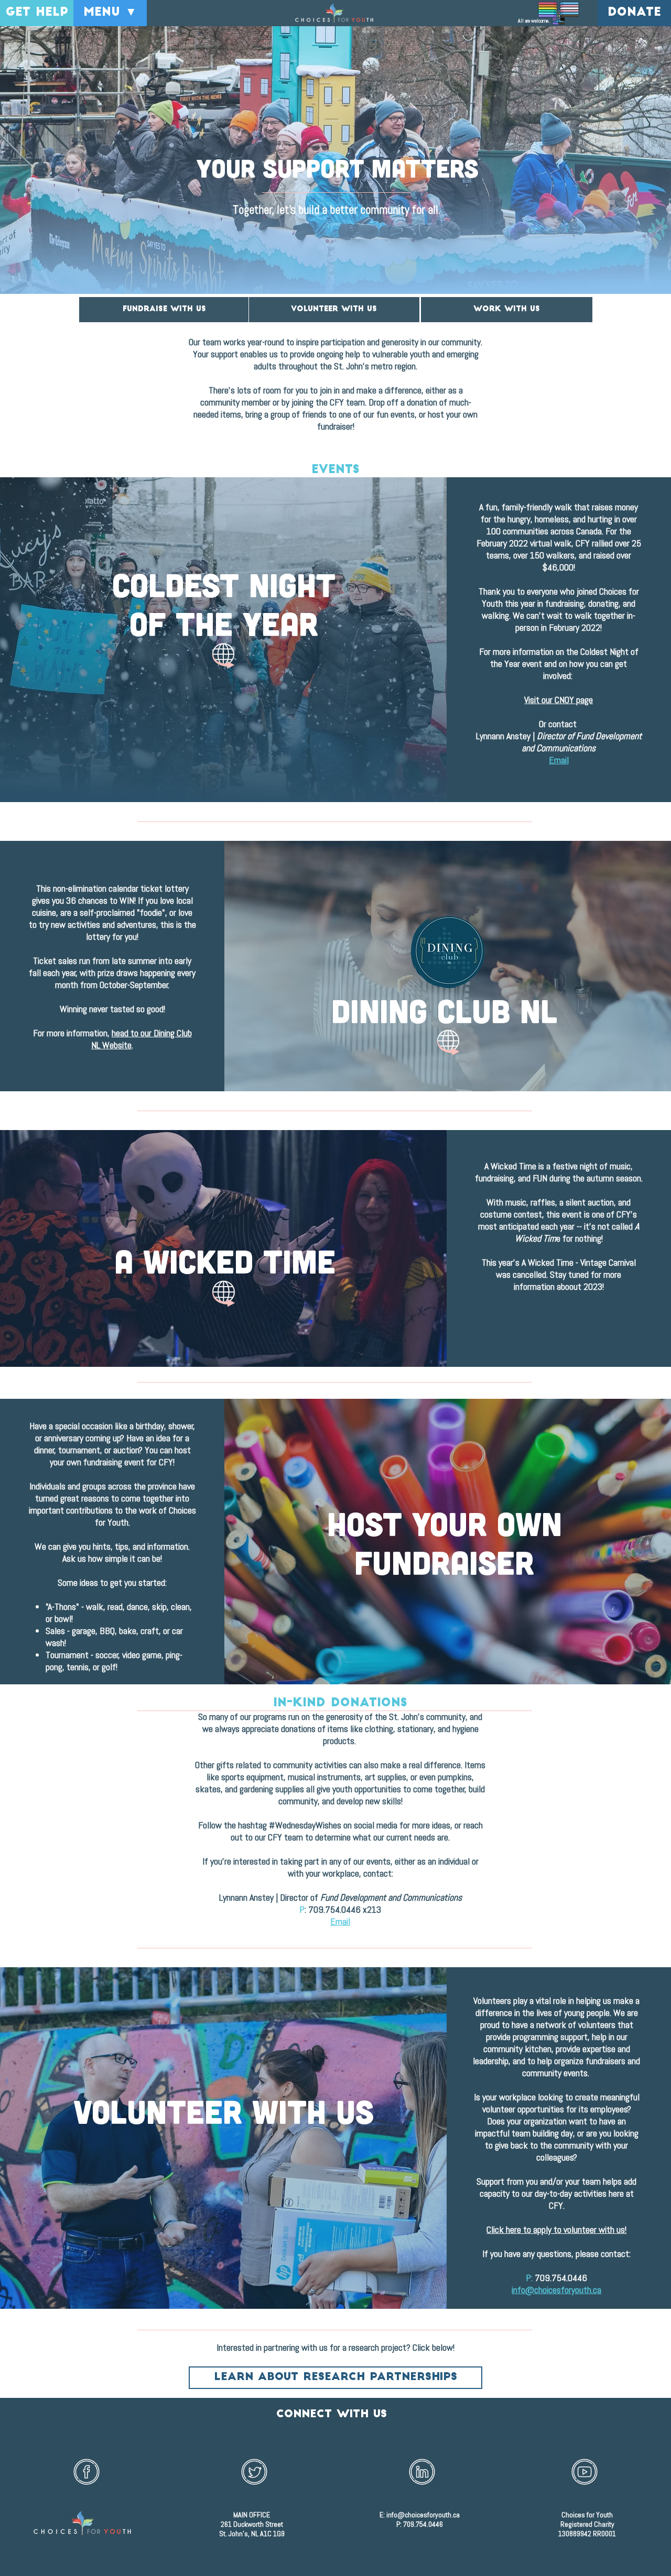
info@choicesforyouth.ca (423, 2515)
